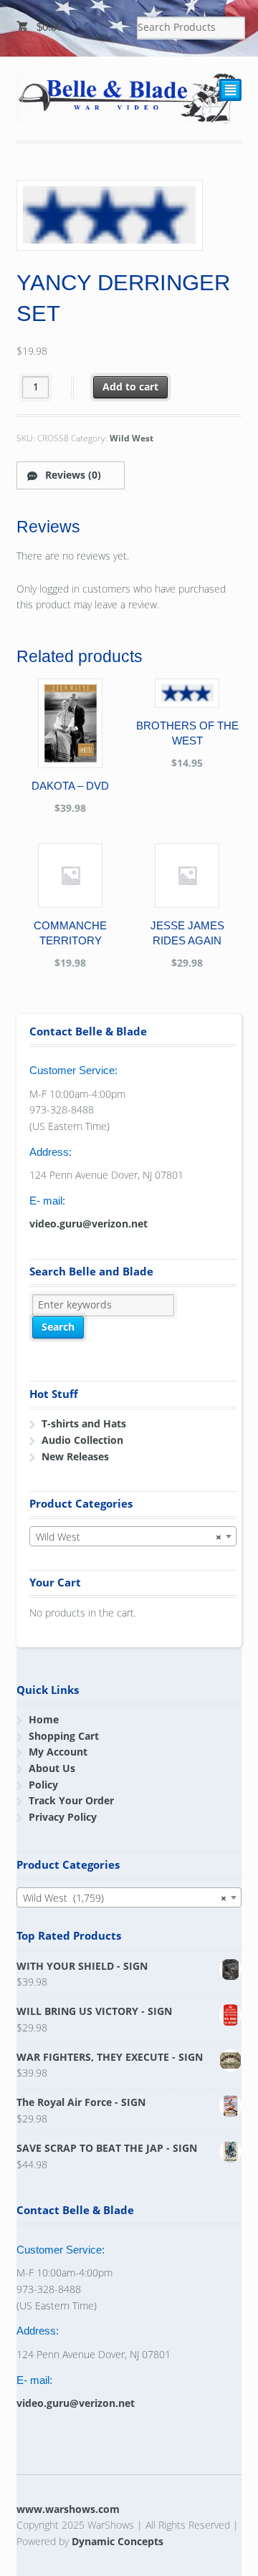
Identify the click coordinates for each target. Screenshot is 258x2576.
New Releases (75, 1456)
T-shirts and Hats (84, 1423)
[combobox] (133, 1536)
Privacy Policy (63, 1817)
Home (44, 1719)
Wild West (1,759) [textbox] (125, 1898)
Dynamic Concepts (118, 2541)
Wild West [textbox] (129, 1537)
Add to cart (130, 387)
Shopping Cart (64, 1736)
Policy (43, 1785)
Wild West (132, 438)
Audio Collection (82, 1440)
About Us (52, 1768)
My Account (58, 1752)
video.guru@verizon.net (89, 1224)
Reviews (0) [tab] (72, 475)
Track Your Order (71, 1800)
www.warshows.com (68, 2509)
